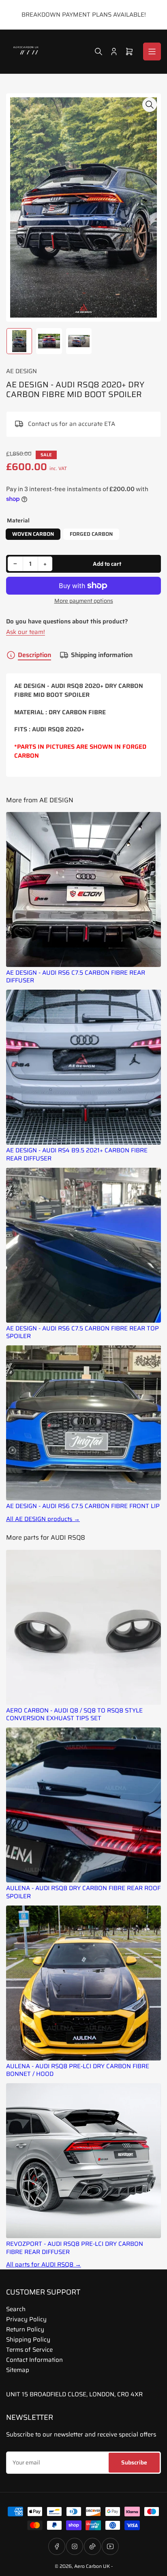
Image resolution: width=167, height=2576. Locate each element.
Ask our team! (26, 632)
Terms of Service (29, 2350)
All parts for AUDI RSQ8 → (44, 2265)
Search (16, 2309)
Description (34, 655)
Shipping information (102, 655)
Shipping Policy (28, 2340)
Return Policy (25, 2329)
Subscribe (134, 2462)
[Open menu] (152, 52)
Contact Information (34, 2360)
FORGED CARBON (91, 534)
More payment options (84, 601)
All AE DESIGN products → (43, 1519)
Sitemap (18, 2370)
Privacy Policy (26, 2319)
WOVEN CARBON (33, 534)
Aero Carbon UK (92, 2566)
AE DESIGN (21, 371)
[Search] (98, 52)
